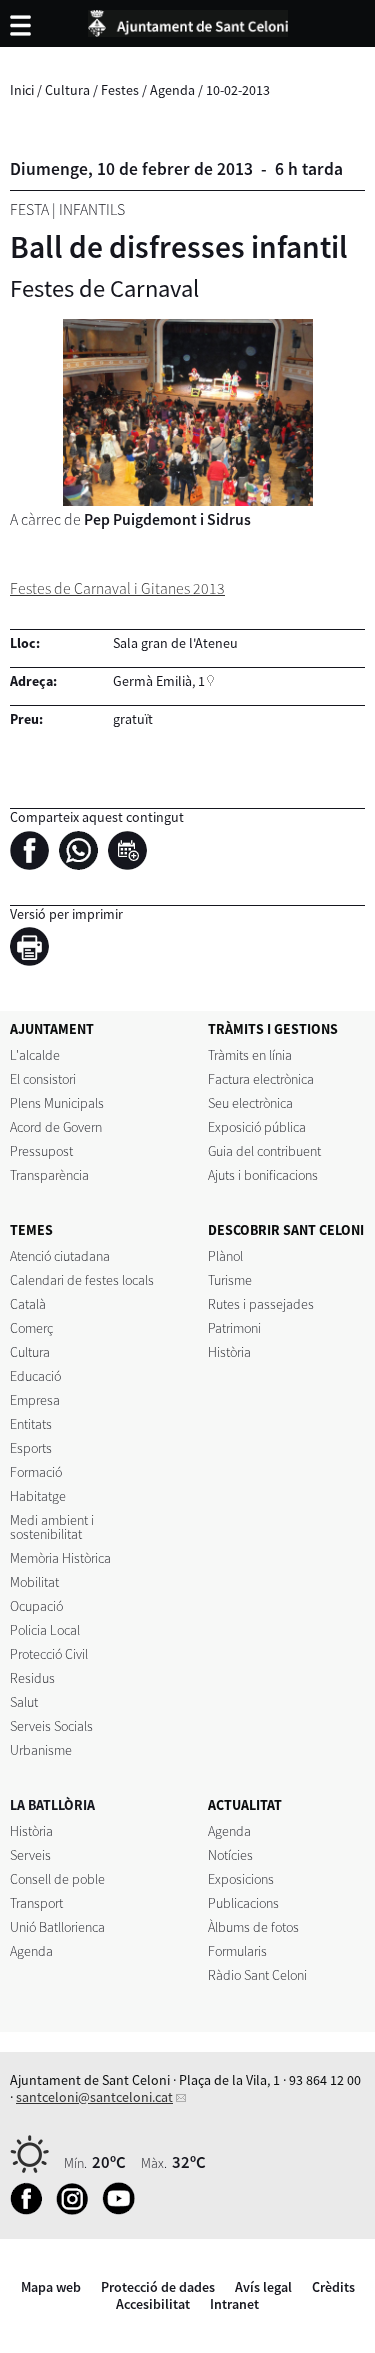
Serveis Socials (51, 1726)
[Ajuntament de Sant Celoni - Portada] (188, 20)
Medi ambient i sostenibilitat (52, 1527)
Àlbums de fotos (253, 1927)
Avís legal (263, 2287)
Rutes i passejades (261, 1304)
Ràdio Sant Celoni (257, 1975)
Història (229, 1352)
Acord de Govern (56, 1127)
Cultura (67, 90)
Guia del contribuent (264, 1151)
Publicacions (243, 1903)
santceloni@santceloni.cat (94, 2097)
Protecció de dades (158, 2287)
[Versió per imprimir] (34, 950)
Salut (24, 1702)
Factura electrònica (261, 1079)
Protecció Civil (49, 1654)
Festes (120, 90)
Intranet (234, 2304)
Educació (35, 1376)
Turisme (230, 1280)
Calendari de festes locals (82, 1280)
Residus (32, 1678)
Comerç (31, 1328)
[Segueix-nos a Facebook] (31, 2210)
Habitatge (38, 1496)
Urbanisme (41, 1750)
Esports (31, 1448)
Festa (29, 209)
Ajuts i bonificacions (263, 1175)
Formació (36, 1472)
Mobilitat (34, 1582)
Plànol (225, 1256)
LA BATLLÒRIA (52, 1805)
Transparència (49, 1175)
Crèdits (333, 2287)
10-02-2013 (238, 90)
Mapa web (51, 2287)
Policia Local (45, 1630)
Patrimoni (234, 1328)
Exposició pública (257, 1127)
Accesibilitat (153, 2304)
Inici (22, 90)
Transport (36, 1903)
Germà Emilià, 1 (159, 681)
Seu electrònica (250, 1103)
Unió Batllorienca (57, 1927)
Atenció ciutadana (60, 1256)
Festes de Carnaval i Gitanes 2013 (117, 588)
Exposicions (241, 1879)
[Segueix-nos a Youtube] (123, 2210)
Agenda (172, 90)
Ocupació (36, 1606)
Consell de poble (57, 1879)
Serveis (30, 1855)
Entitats (31, 1424)
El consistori (43, 1079)
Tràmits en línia (250, 1055)
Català (28, 1304)
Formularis (237, 1951)
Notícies (230, 1855)
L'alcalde (35, 1055)
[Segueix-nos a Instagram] (77, 2210)
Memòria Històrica (60, 1558)
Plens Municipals (57, 1103)
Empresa (35, 1400)
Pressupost (41, 1151)
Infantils (92, 209)
